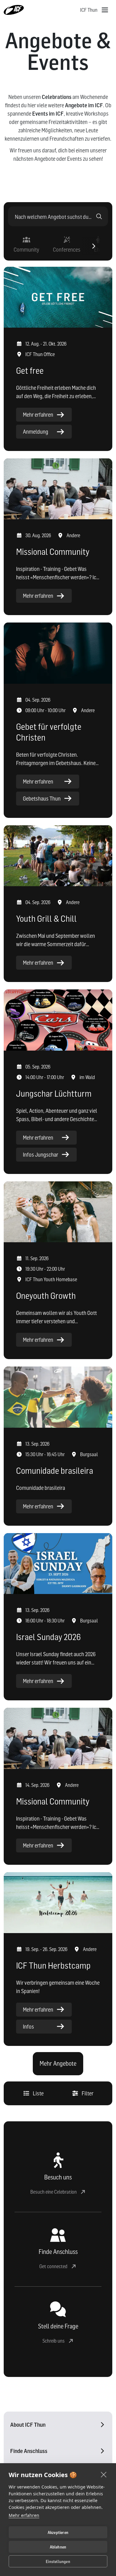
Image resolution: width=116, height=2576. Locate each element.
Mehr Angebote (58, 2064)
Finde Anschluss (29, 2451)
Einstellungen (58, 2561)
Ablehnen (58, 2547)
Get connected (53, 2266)
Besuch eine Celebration (54, 2192)
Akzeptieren (58, 2532)
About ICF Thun (28, 2425)
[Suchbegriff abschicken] (99, 216)
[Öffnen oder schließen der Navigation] (105, 10)
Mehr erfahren (24, 2515)
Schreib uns (54, 2341)
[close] (104, 2474)
